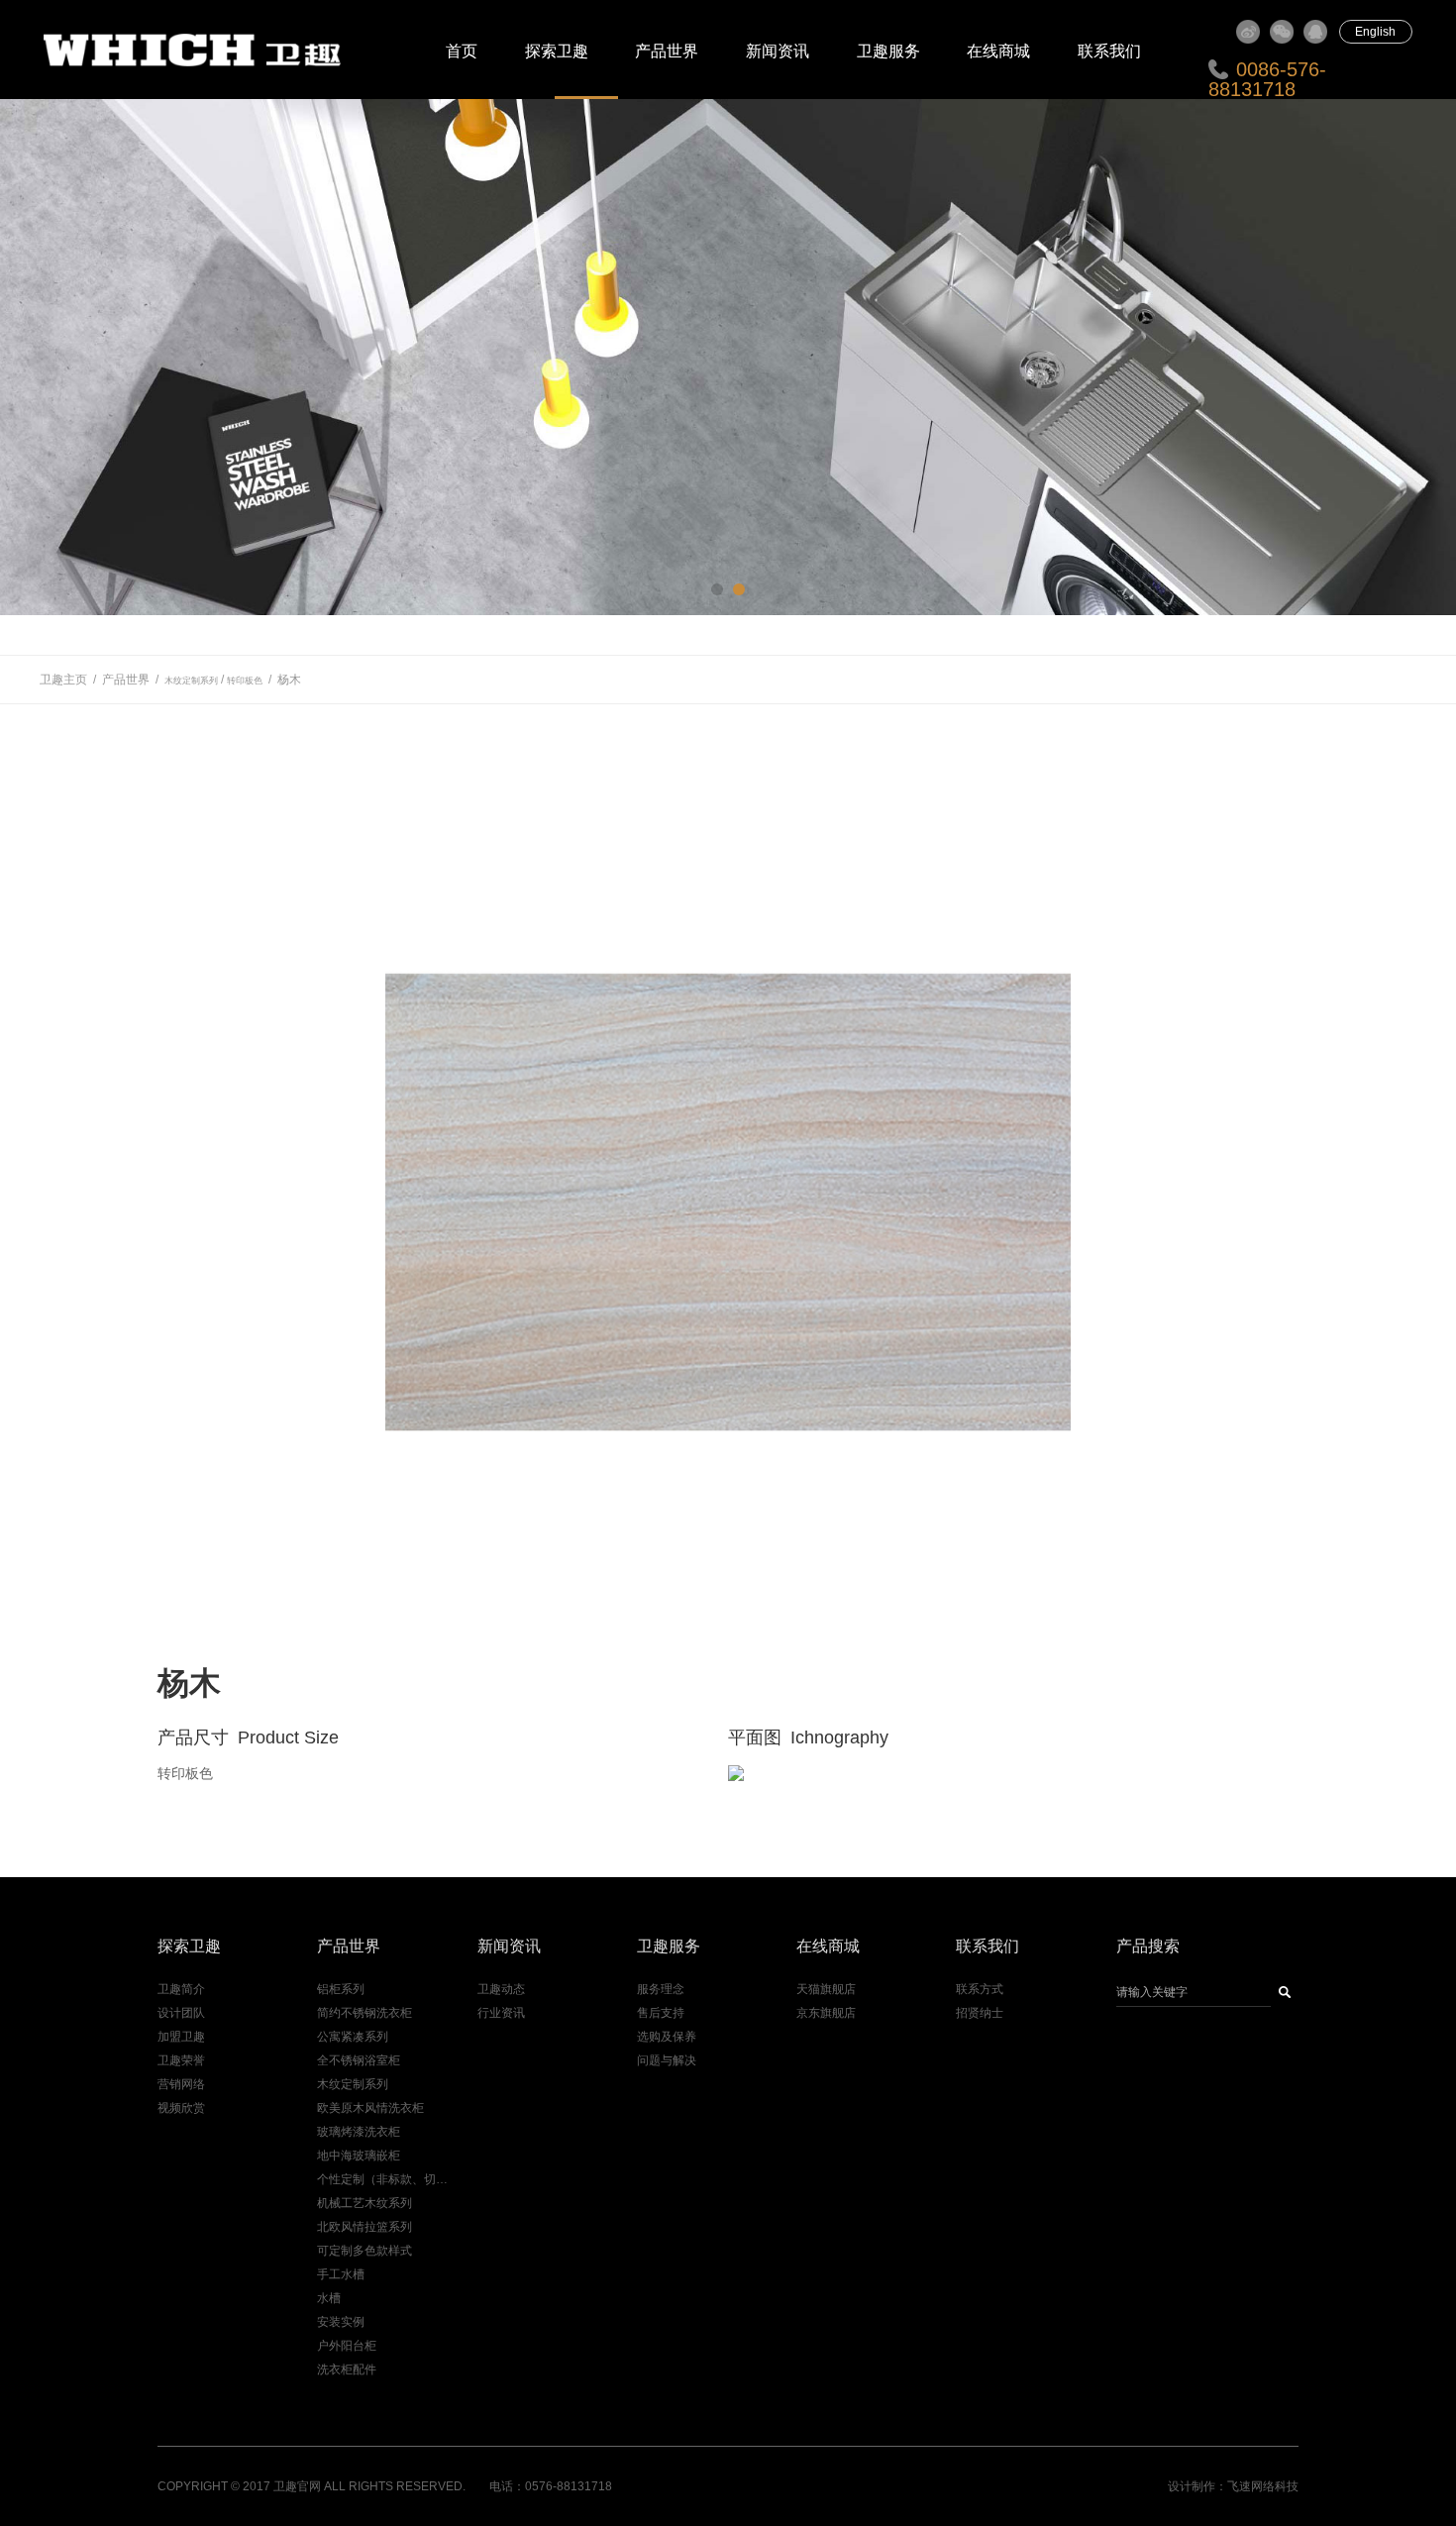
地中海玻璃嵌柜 (359, 2156)
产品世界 (667, 51)
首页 (462, 51)
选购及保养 (667, 2037)
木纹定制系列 (191, 681)
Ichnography (839, 1737)
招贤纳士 (980, 2013)
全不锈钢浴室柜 (359, 2060)
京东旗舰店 (826, 2013)
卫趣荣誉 (181, 2060)
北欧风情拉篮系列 (364, 2227)
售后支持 (661, 2013)
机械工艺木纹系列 (364, 2203)
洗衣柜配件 (347, 2369)
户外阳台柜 (347, 2346)
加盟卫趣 (181, 2037)
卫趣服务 (888, 51)
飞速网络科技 (1263, 2486)
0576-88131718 (569, 2486)
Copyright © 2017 (214, 2486)
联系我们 (1109, 51)
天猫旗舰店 (826, 1989)
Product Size (288, 1737)
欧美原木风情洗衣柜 (370, 2108)
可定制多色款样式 (364, 2251)
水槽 (329, 2298)
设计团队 (181, 2013)
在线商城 (998, 51)
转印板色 (245, 681)
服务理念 (661, 1989)
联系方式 (980, 1989)
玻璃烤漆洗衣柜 (359, 2132)
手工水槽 (341, 2274)
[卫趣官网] (204, 50)
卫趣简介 (181, 1989)
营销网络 (181, 2084)
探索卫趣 (557, 51)
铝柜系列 (341, 1989)
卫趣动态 (501, 1989)
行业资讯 (501, 2013)
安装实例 (341, 2322)
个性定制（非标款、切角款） (385, 2179)
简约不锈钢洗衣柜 (364, 2013)
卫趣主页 (63, 680)
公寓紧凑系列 (353, 2037)
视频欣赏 (181, 2108)
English (1375, 32)
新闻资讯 (778, 51)
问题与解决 (667, 2060)
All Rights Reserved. (395, 2486)
